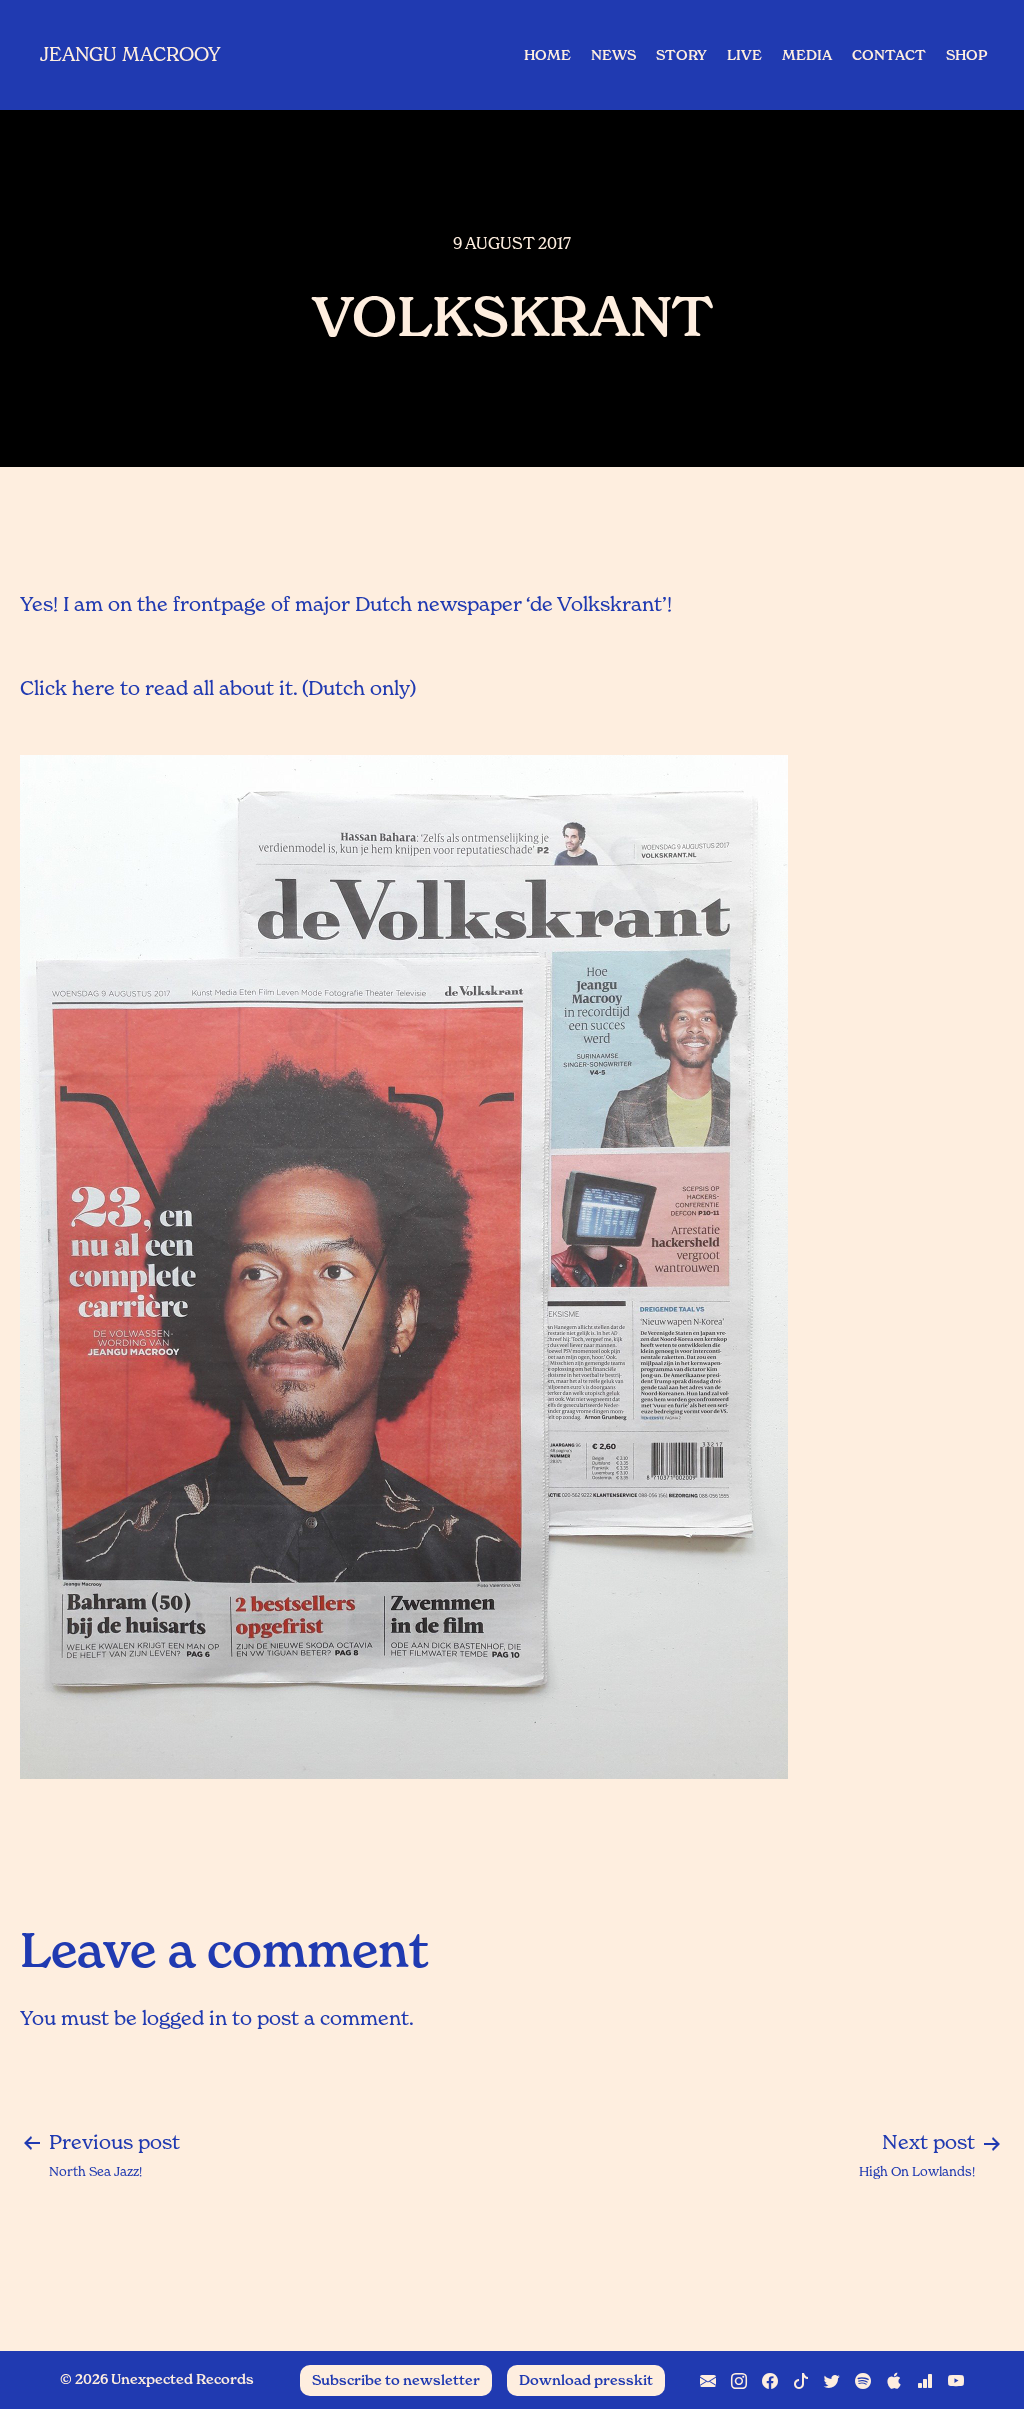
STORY (681, 55)
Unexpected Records (182, 2379)
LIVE (744, 55)
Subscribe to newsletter (396, 2380)
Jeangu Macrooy (130, 54)
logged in (184, 2018)
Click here (67, 688)
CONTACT (889, 55)
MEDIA (807, 55)
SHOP (966, 55)
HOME (547, 55)
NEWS (613, 55)
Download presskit (586, 2380)
